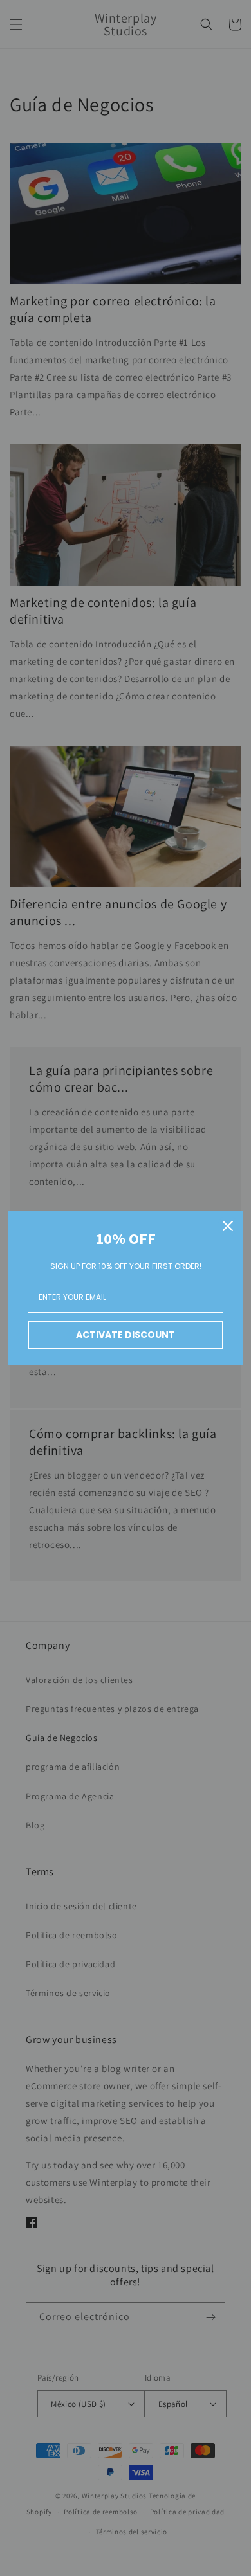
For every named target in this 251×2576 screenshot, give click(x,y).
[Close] (228, 1226)
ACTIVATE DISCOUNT (126, 1335)
